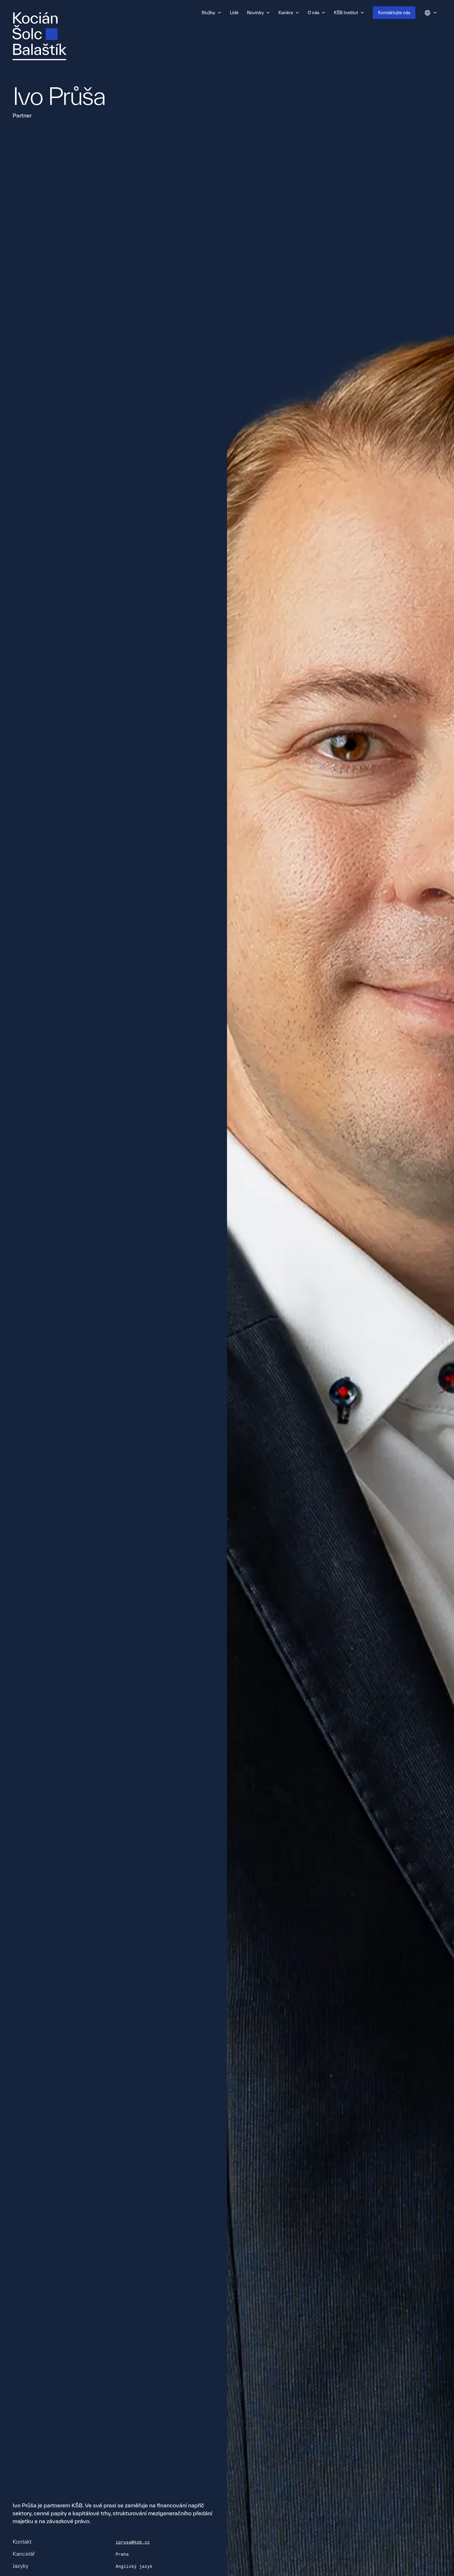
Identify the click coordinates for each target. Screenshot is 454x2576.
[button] (211, 13)
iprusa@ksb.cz (133, 2542)
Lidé (234, 12)
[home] (39, 36)
